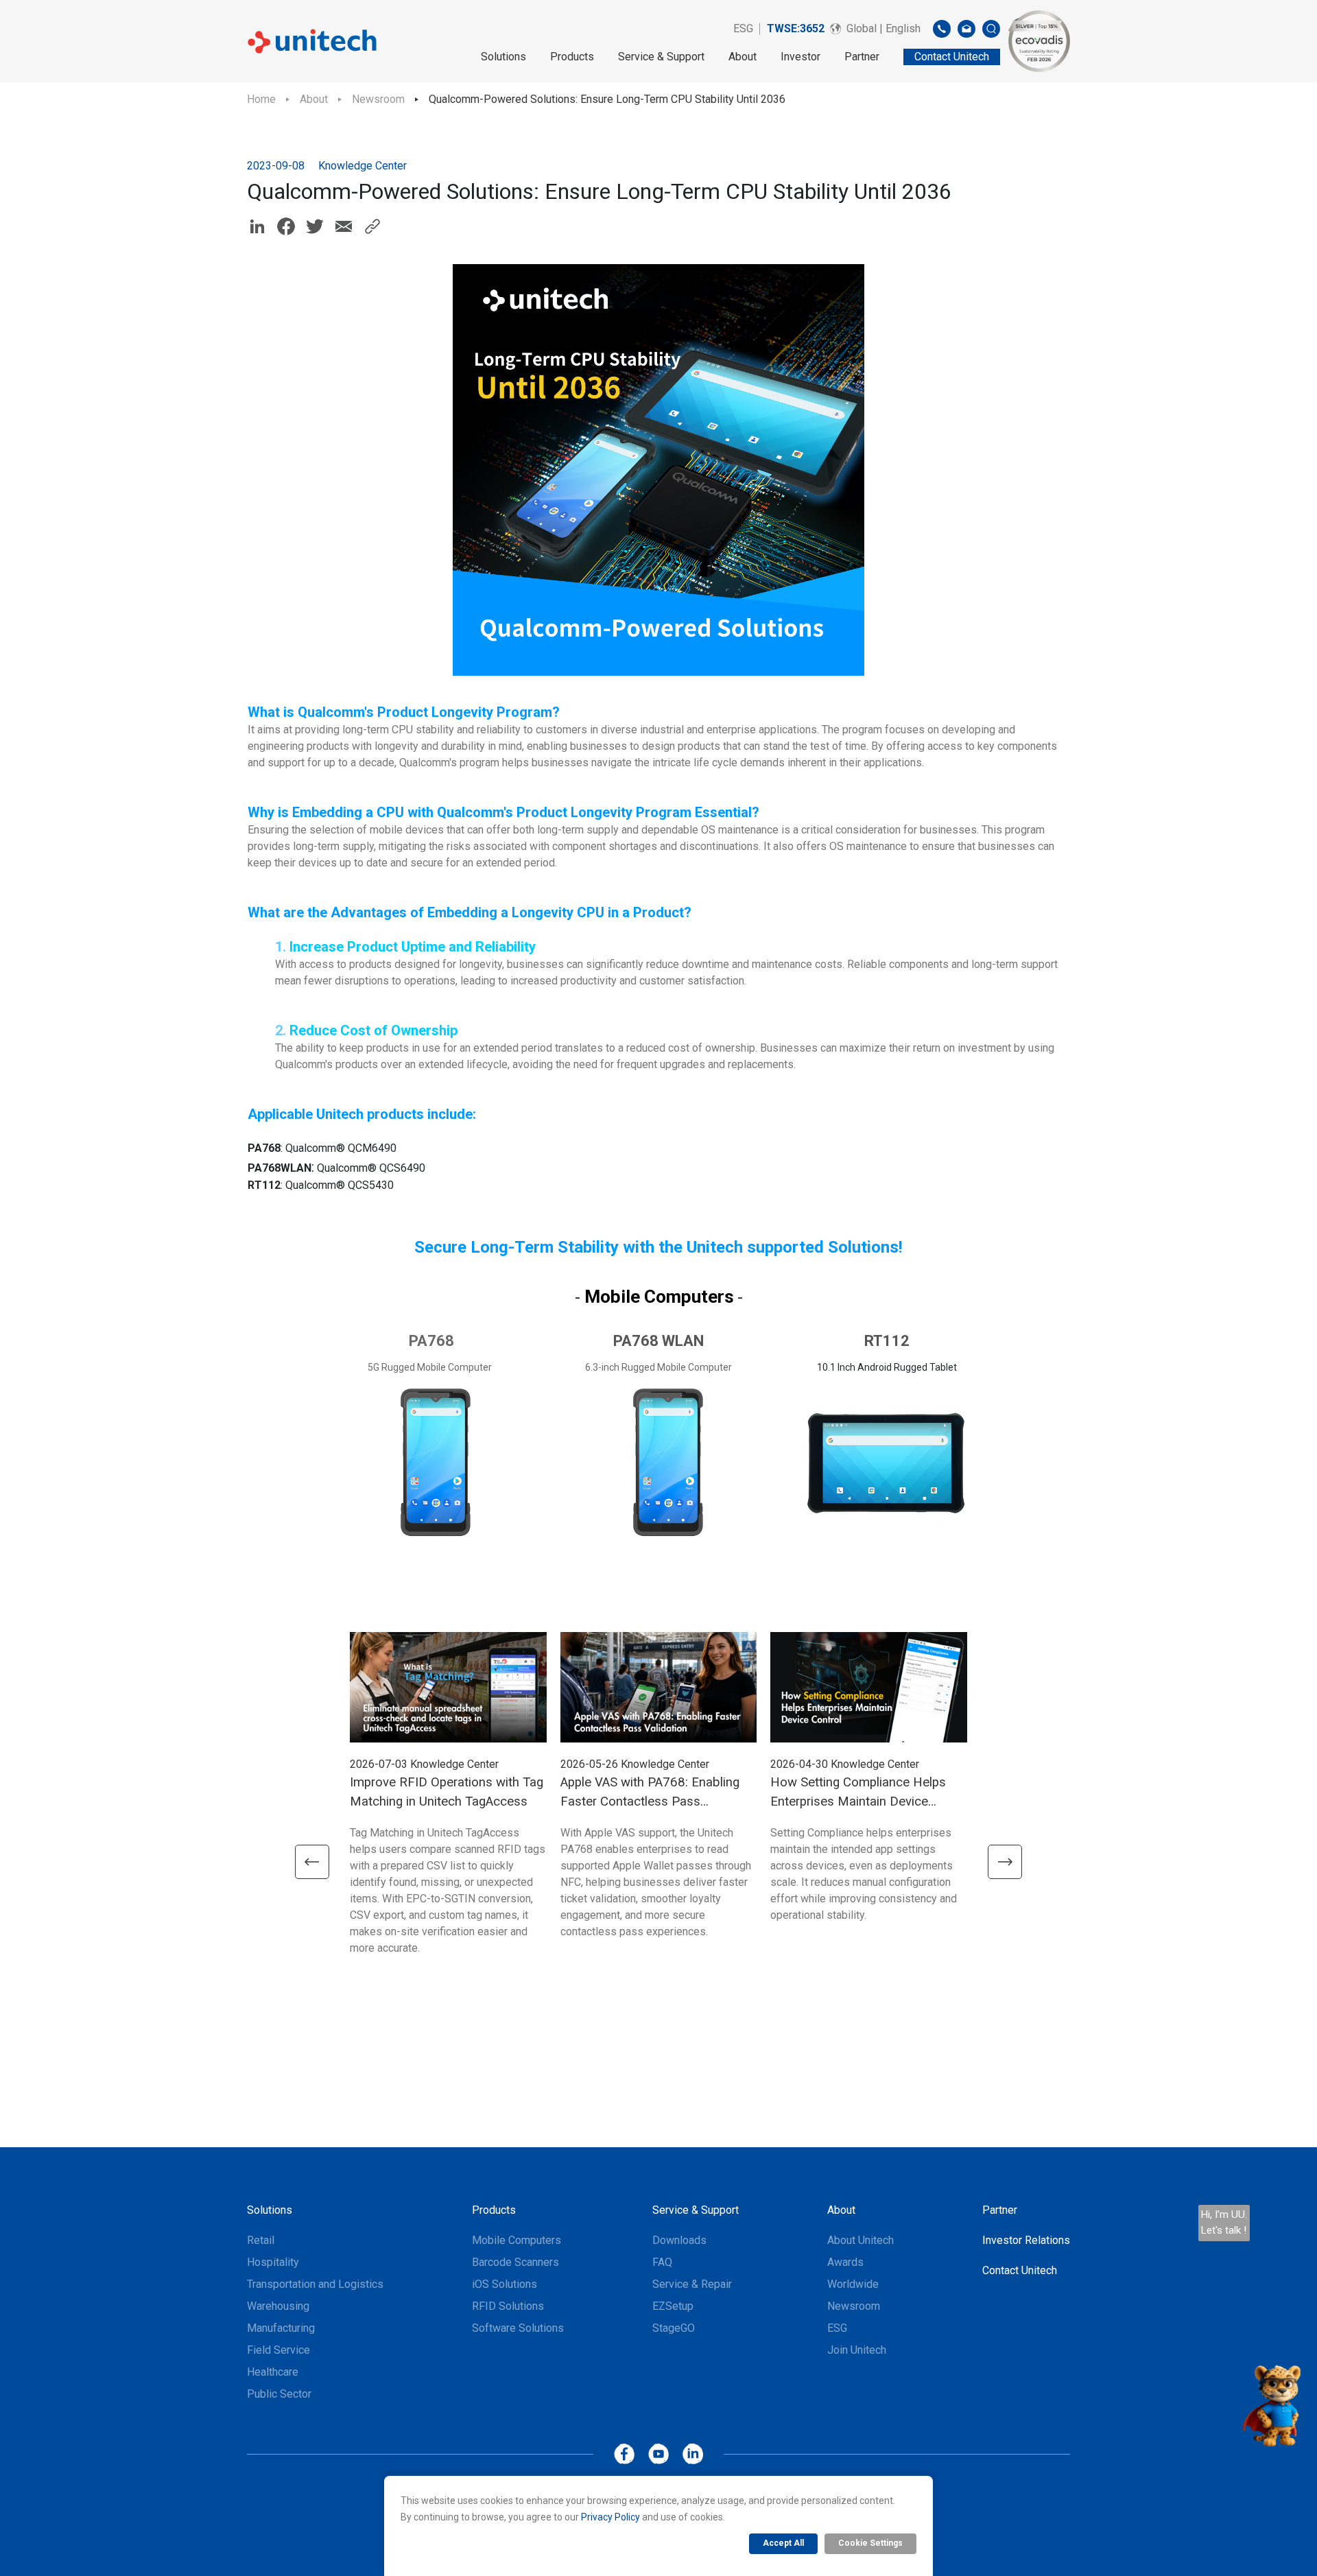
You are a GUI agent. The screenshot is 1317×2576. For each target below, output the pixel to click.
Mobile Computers (517, 2240)
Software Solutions (518, 2328)
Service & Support (661, 57)
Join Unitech (857, 2350)
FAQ (662, 2262)
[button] (312, 1862)
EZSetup (673, 2306)
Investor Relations (1026, 2240)
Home (261, 99)
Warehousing (278, 2306)
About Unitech (861, 2240)
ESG (743, 28)
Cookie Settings (870, 2543)
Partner (862, 57)
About (743, 57)
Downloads (679, 2240)
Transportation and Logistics (315, 2284)
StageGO (674, 2328)
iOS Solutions (505, 2284)
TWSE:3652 (796, 28)
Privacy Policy (610, 2517)
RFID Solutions (508, 2306)
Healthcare (273, 2372)
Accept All (783, 2543)
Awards (845, 2262)
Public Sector (279, 2394)
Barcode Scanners (515, 2262)
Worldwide (853, 2284)
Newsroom (378, 99)
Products (572, 57)
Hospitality (273, 2262)
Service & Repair (692, 2284)
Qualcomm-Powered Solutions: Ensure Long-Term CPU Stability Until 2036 (607, 99)
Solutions (503, 57)
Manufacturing (281, 2328)
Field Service (278, 2350)
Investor (800, 57)
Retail (261, 2240)
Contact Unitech (1020, 2270)
